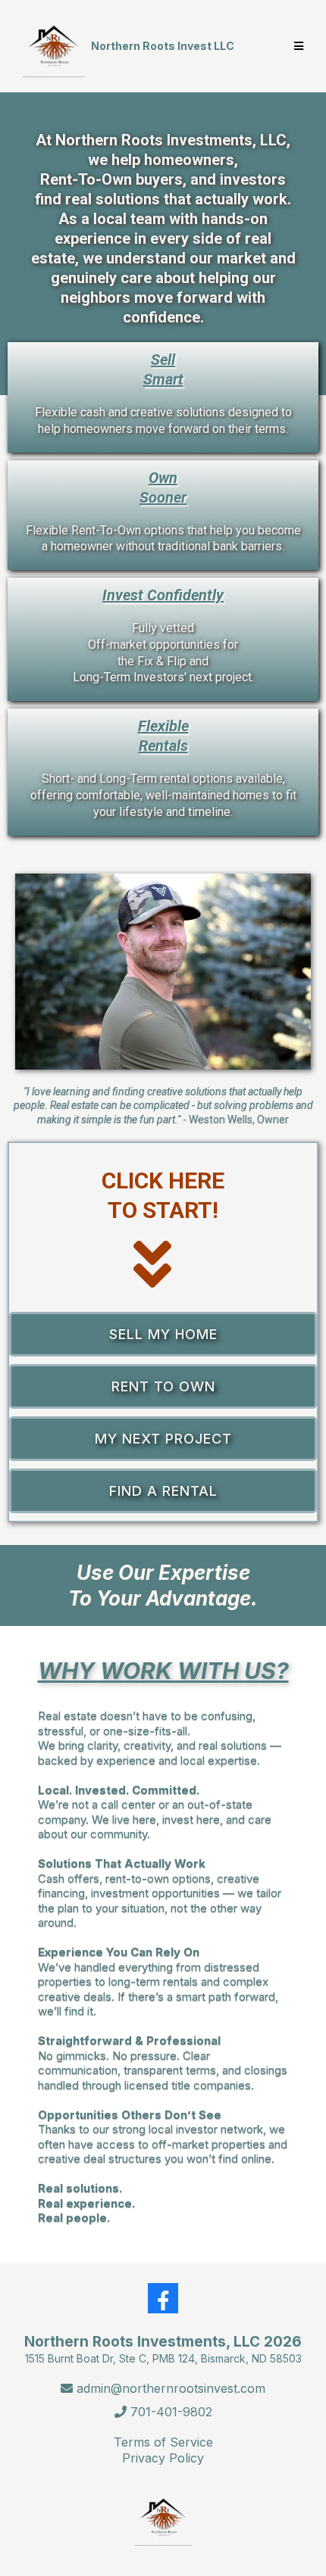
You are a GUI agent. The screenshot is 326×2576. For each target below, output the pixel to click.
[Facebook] (163, 2298)
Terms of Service (163, 2442)
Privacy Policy (163, 2458)
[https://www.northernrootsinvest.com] (54, 46)
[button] (296, 46)
